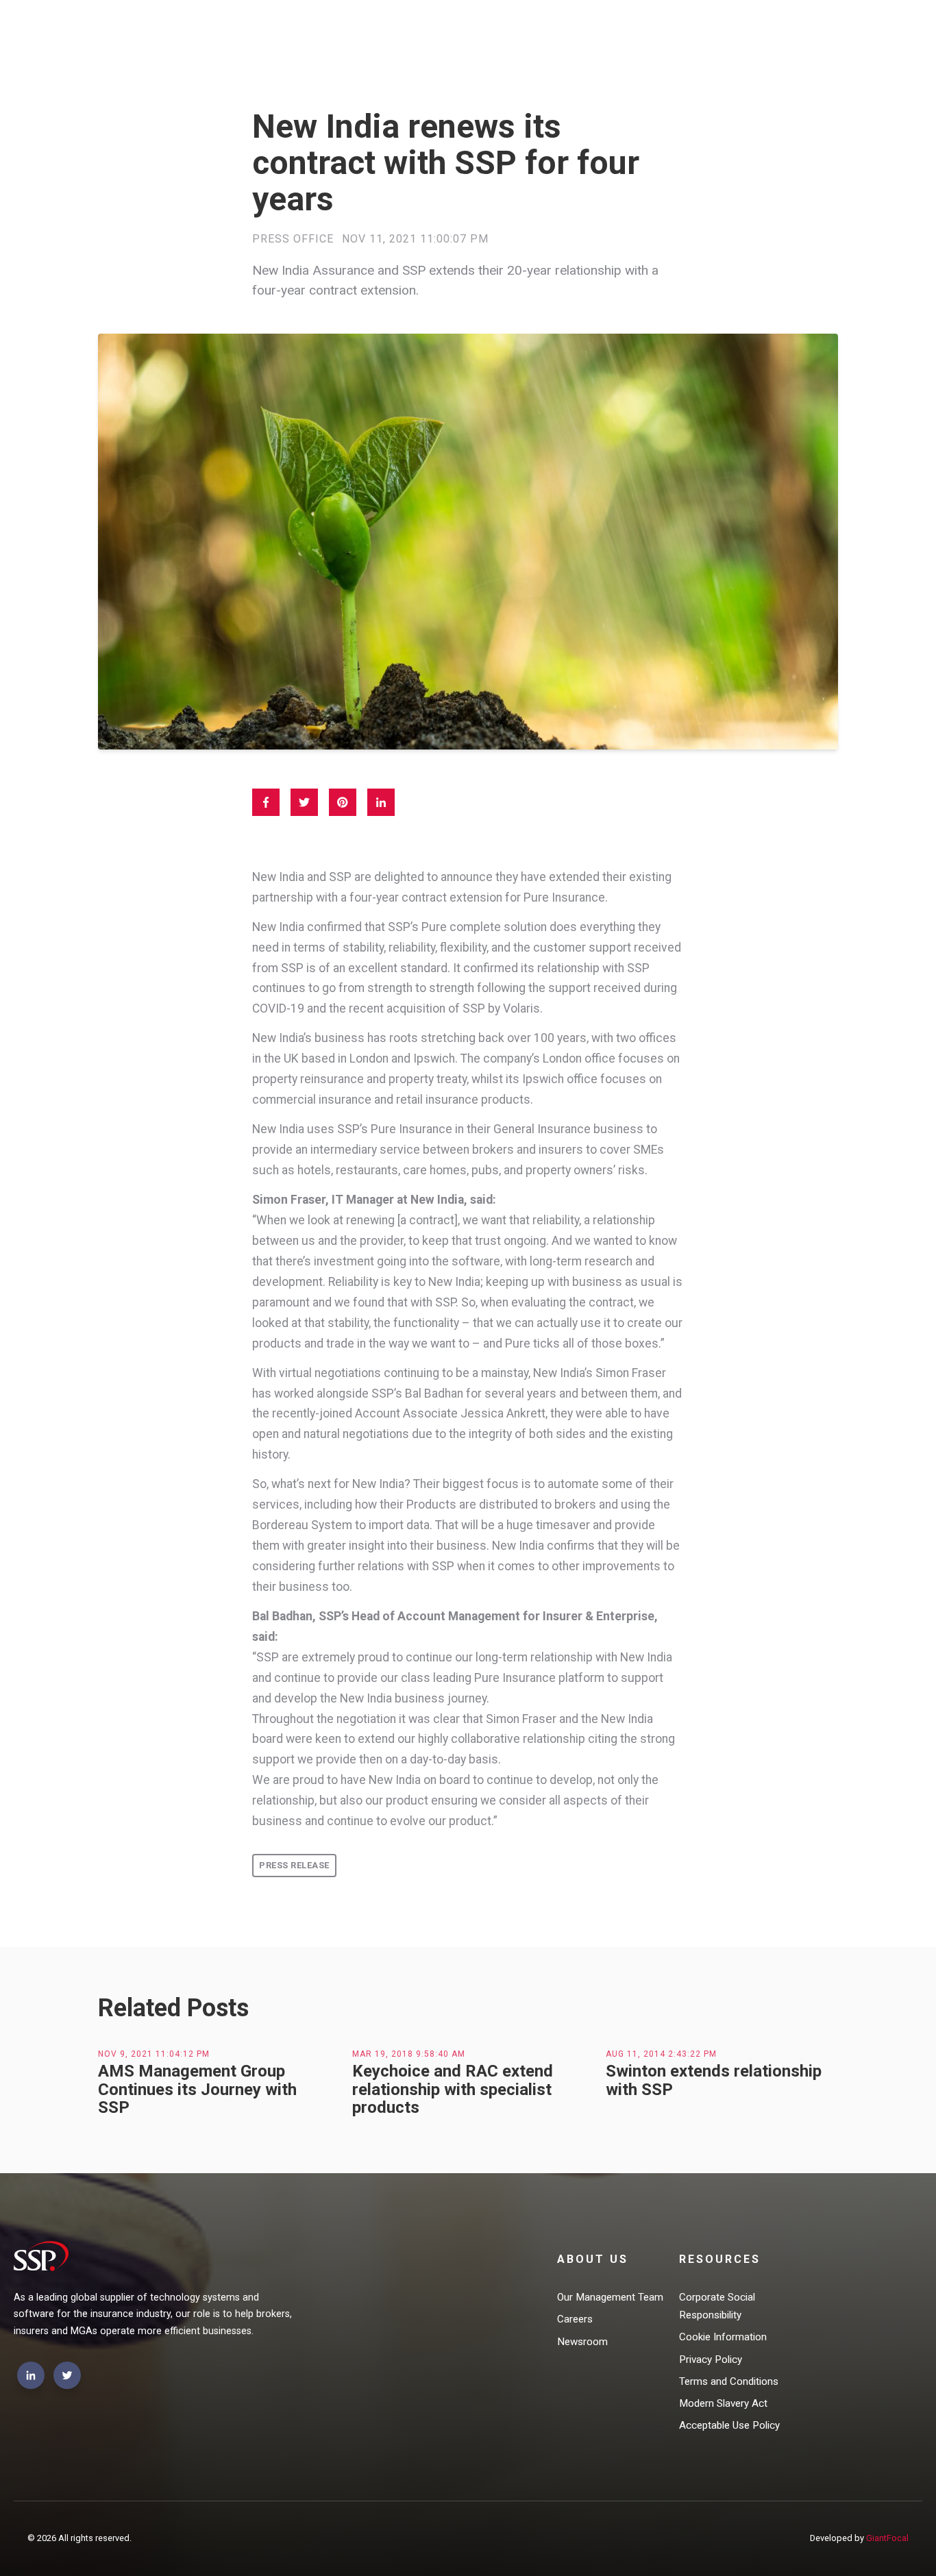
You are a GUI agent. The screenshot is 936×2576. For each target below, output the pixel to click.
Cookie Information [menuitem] (723, 2337)
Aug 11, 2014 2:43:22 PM (661, 2054)
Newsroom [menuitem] (582, 2342)
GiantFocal (887, 2538)
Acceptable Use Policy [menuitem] (729, 2425)
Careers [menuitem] (575, 2319)
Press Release (294, 1865)
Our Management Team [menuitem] (610, 2297)
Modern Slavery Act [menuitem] (723, 2403)
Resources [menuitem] (720, 2259)
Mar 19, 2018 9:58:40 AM (409, 2054)
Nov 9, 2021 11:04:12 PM (154, 2054)
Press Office (293, 239)
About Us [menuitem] (593, 2259)
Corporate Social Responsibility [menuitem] (717, 2306)
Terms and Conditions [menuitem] (729, 2381)
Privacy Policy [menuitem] (711, 2360)
